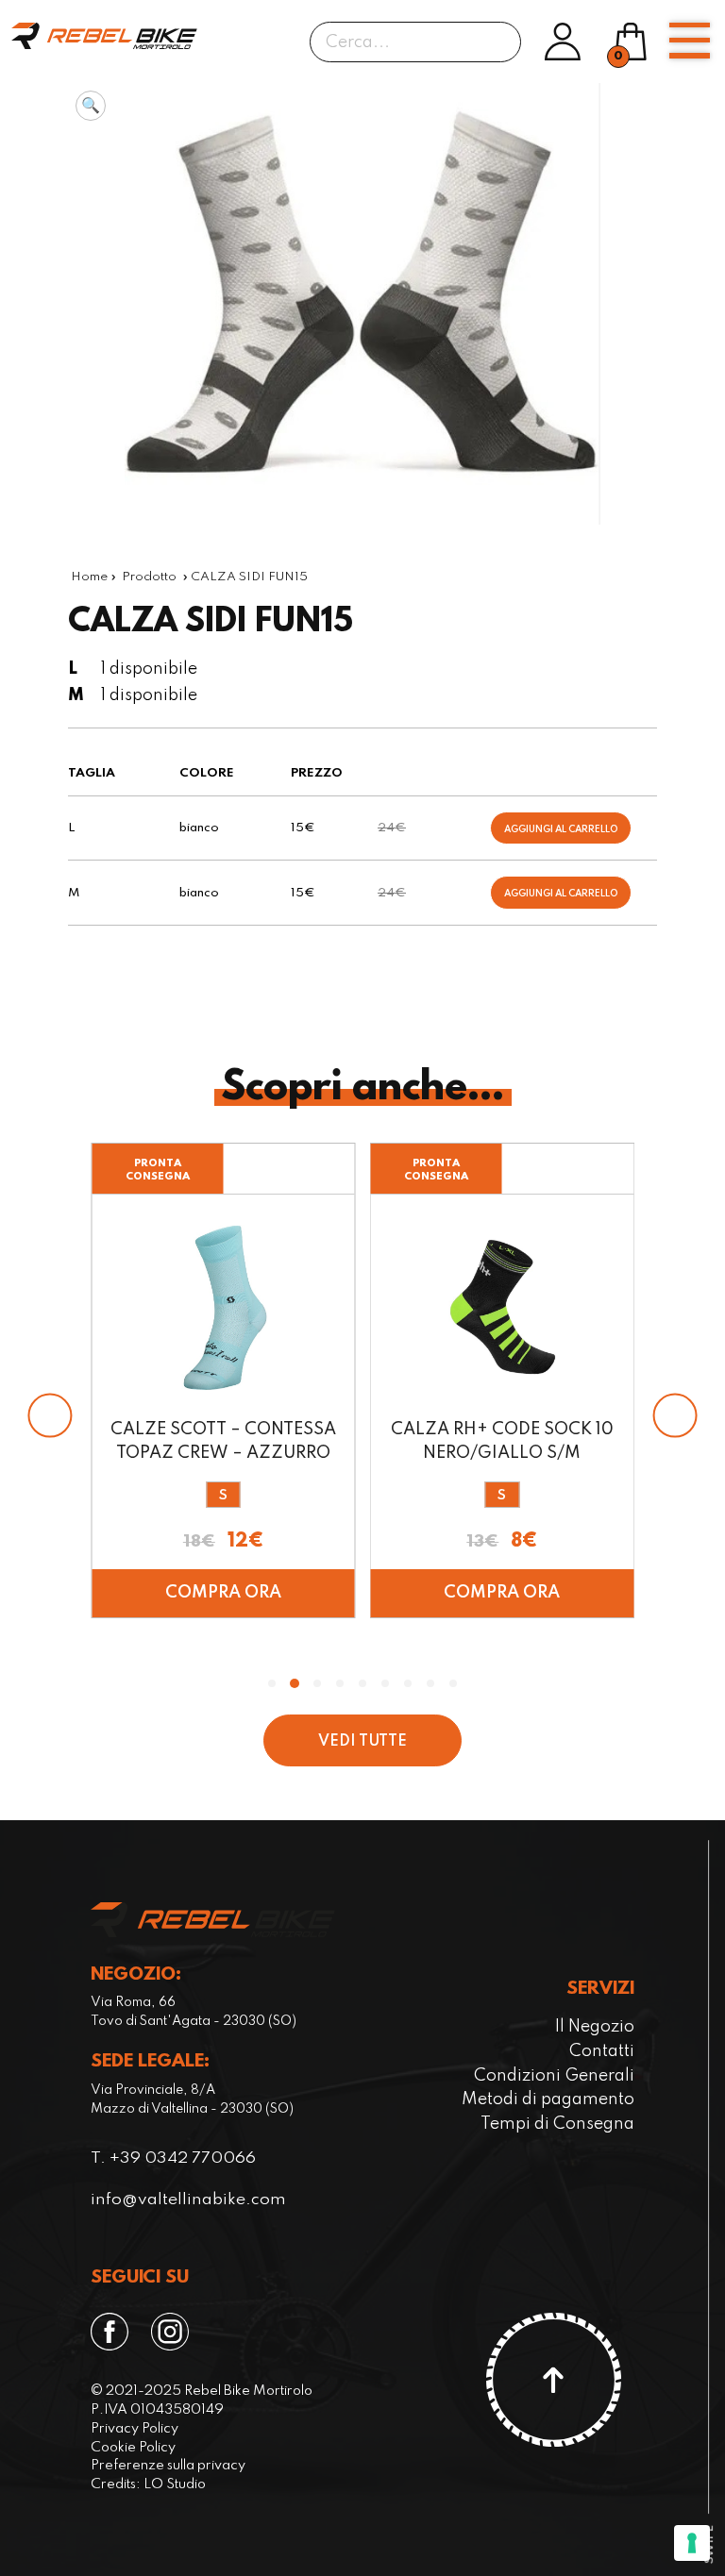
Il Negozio (595, 2027)
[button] (91, 106)
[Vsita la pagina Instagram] (174, 2332)
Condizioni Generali (554, 2076)
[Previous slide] (50, 1415)
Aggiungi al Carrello (561, 829)
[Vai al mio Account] (563, 42)
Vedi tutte (362, 1742)
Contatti (602, 2051)
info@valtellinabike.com (188, 2200)
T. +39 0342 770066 (173, 2158)
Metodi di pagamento (548, 2099)
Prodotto (149, 577)
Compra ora (223, 1593)
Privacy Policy (135, 2429)
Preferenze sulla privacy (168, 2466)
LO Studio (175, 2484)
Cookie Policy (133, 2448)
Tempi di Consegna (557, 2124)
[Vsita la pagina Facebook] (113, 2332)
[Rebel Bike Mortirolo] (104, 36)
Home (89, 577)
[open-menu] (689, 41)
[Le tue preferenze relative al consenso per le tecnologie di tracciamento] (692, 2543)
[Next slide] (675, 1415)
